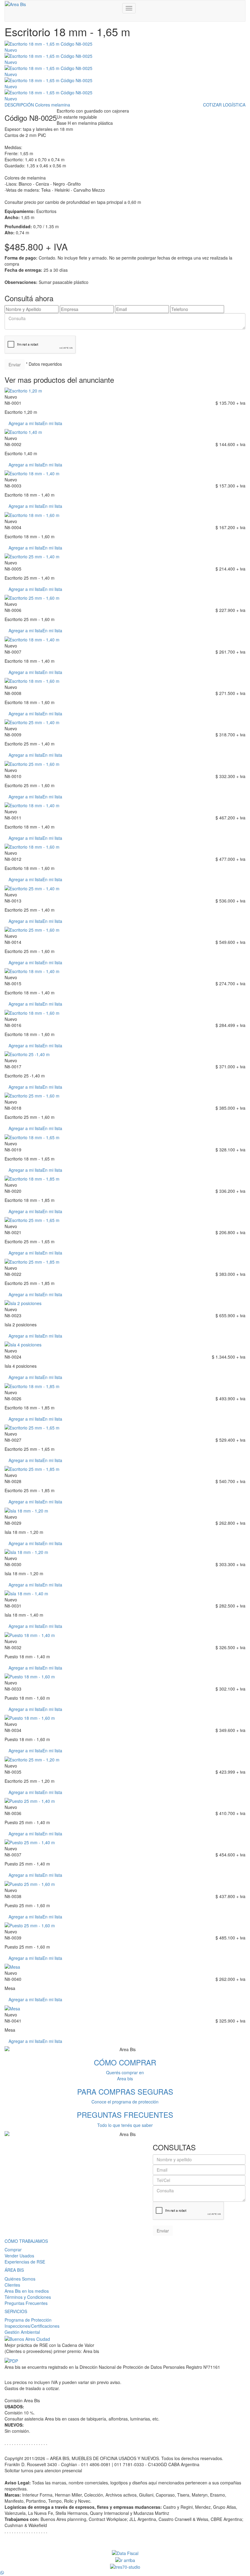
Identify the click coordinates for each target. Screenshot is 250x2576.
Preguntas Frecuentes (26, 2303)
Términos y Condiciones (28, 2297)
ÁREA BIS (14, 2270)
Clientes (12, 2285)
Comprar (13, 2250)
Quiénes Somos (20, 2279)
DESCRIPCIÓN (19, 105)
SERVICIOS (16, 2311)
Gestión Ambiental (22, 2332)
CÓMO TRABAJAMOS (26, 2241)
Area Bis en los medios (27, 2291)
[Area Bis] (15, 4)
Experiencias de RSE (25, 2262)
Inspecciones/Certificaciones (32, 2326)
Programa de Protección (28, 2320)
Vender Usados (19, 2256)
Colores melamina (53, 105)
